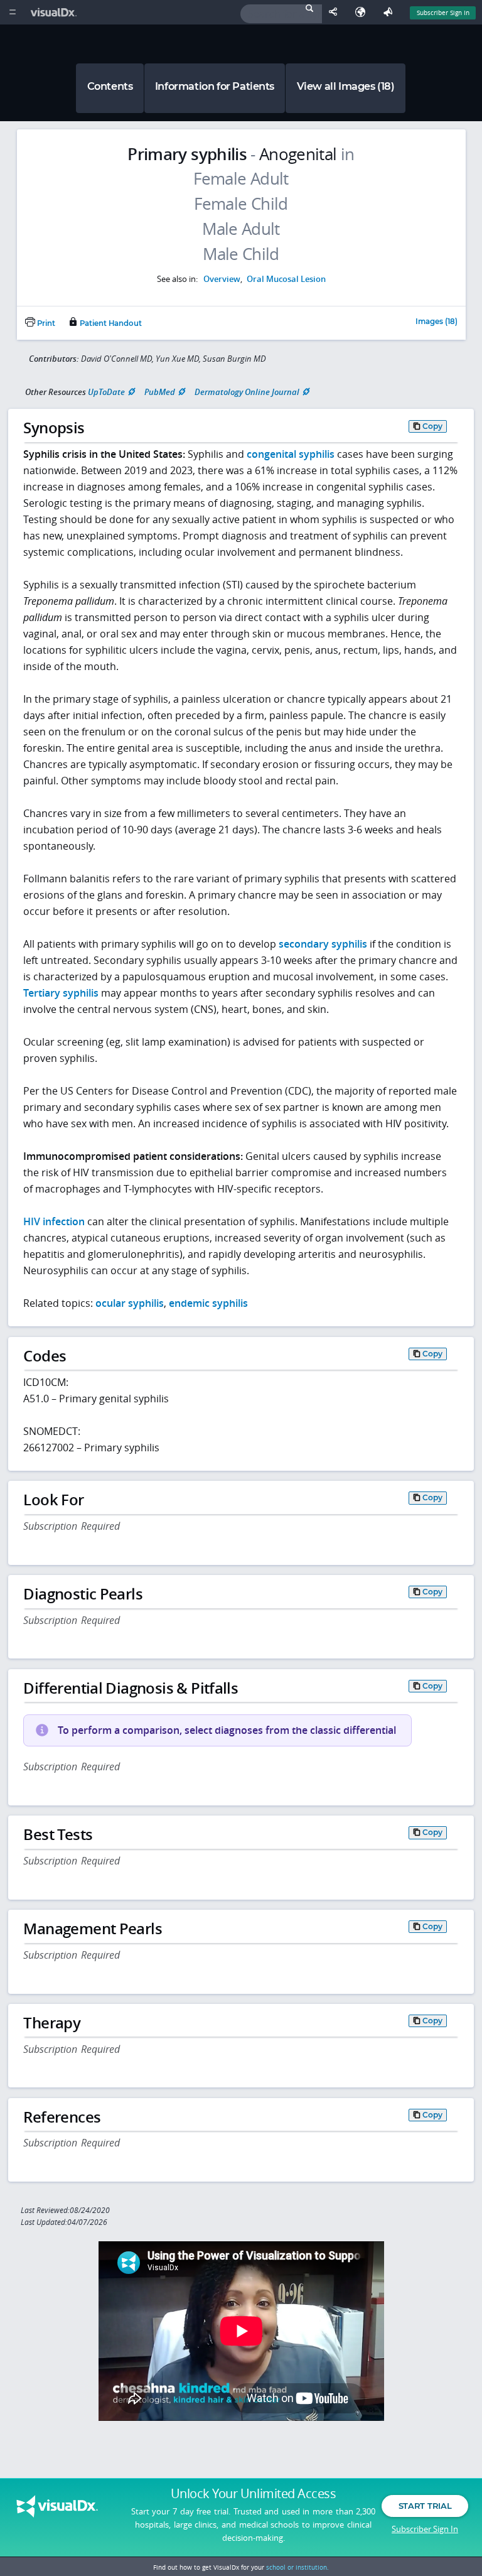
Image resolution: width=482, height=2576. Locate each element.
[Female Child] (241, 204)
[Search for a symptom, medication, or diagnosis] (281, 14)
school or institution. (297, 2567)
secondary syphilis (323, 944)
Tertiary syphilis (61, 993)
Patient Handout (110, 323)
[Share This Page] (336, 12)
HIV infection (54, 1221)
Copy (432, 426)
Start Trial (425, 2506)
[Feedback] (390, 12)
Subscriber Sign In (443, 13)
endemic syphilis (208, 1303)
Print (45, 323)
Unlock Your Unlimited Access (253, 2494)
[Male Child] (241, 254)
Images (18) (436, 322)
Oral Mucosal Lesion (286, 279)
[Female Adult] (241, 179)
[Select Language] (363, 12)
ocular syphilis (130, 1303)
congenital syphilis (291, 454)
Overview (222, 279)
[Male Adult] (241, 229)
